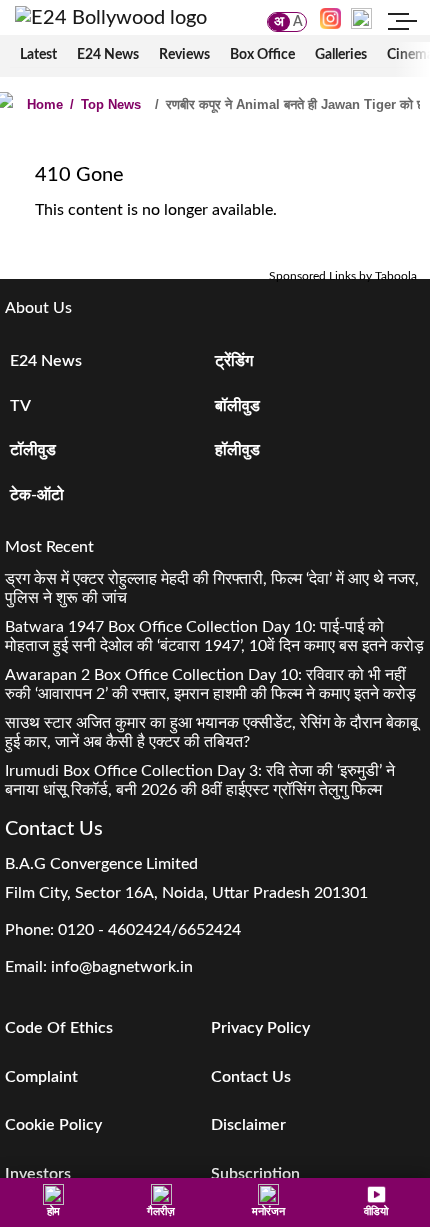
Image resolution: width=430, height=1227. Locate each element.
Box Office (262, 55)
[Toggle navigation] (403, 24)
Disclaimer (248, 1125)
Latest (38, 55)
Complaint (41, 1077)
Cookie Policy (53, 1125)
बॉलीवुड (237, 406)
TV (20, 406)
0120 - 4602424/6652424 (149, 930)
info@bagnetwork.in (122, 967)
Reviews (184, 55)
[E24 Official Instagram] (330, 18)
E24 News (108, 55)
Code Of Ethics (59, 1028)
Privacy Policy (260, 1028)
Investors (38, 1174)
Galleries (341, 55)
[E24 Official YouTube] (361, 18)
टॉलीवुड (33, 450)
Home (45, 104)
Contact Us (251, 1077)
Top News (105, 104)
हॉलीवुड (237, 450)
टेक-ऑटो (37, 495)
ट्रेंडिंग (234, 361)
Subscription (255, 1174)
